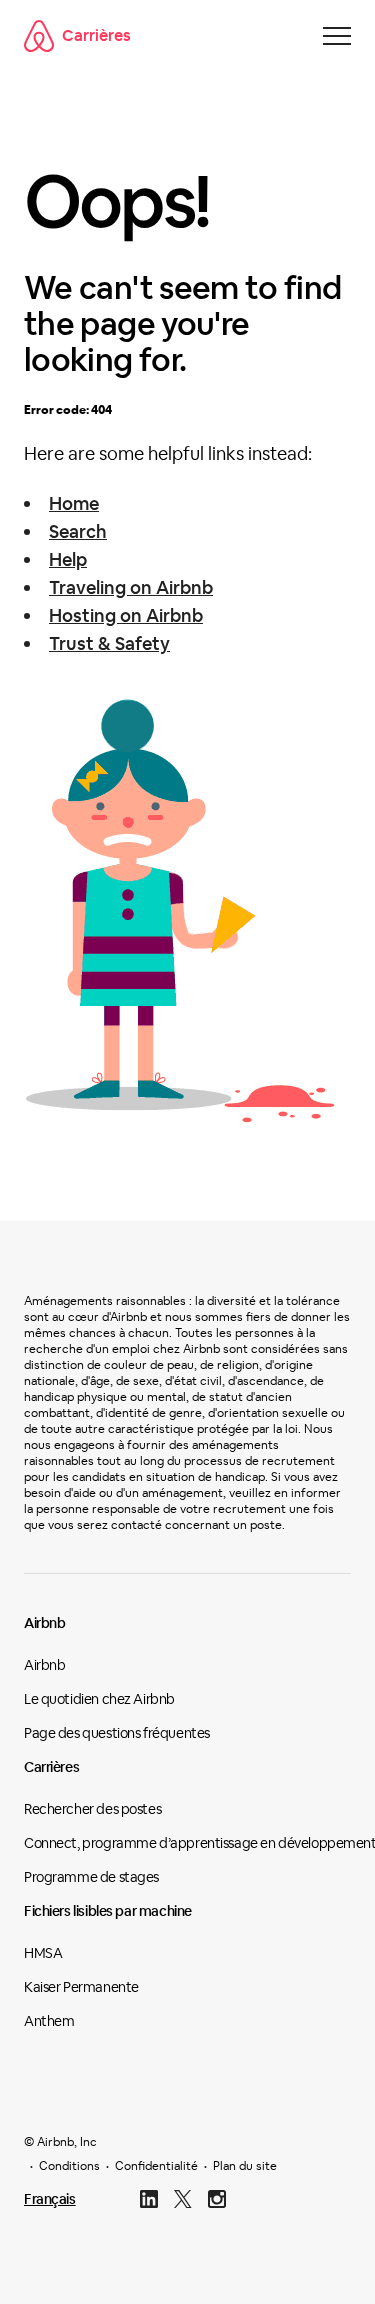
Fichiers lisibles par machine (108, 1911)
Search (78, 531)
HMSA (43, 1953)
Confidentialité (156, 2166)
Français (50, 2199)
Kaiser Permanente (81, 1987)
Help (68, 559)
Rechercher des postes (92, 1809)
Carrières (96, 35)
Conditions (69, 2166)
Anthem (49, 2021)
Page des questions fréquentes (117, 1733)
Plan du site (245, 2166)
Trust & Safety (109, 643)
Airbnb (44, 1623)
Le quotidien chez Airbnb (99, 1699)
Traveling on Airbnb (131, 587)
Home (74, 503)
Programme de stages (91, 1877)
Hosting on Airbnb (126, 615)
